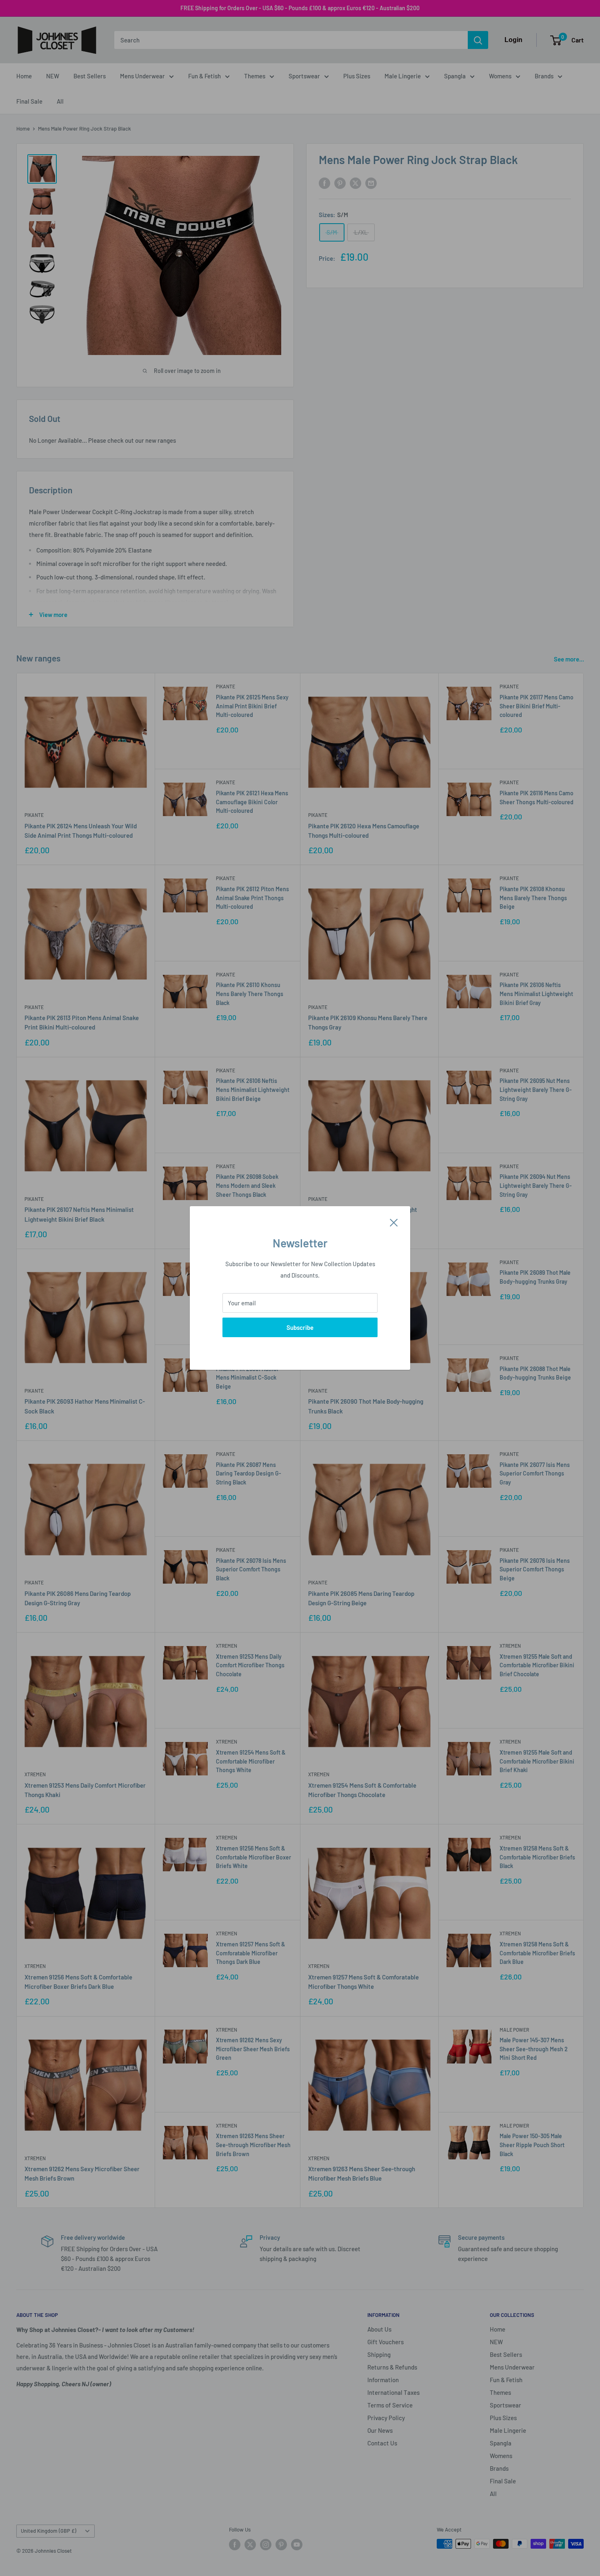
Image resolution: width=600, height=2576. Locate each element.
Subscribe (300, 1327)
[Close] (394, 1222)
